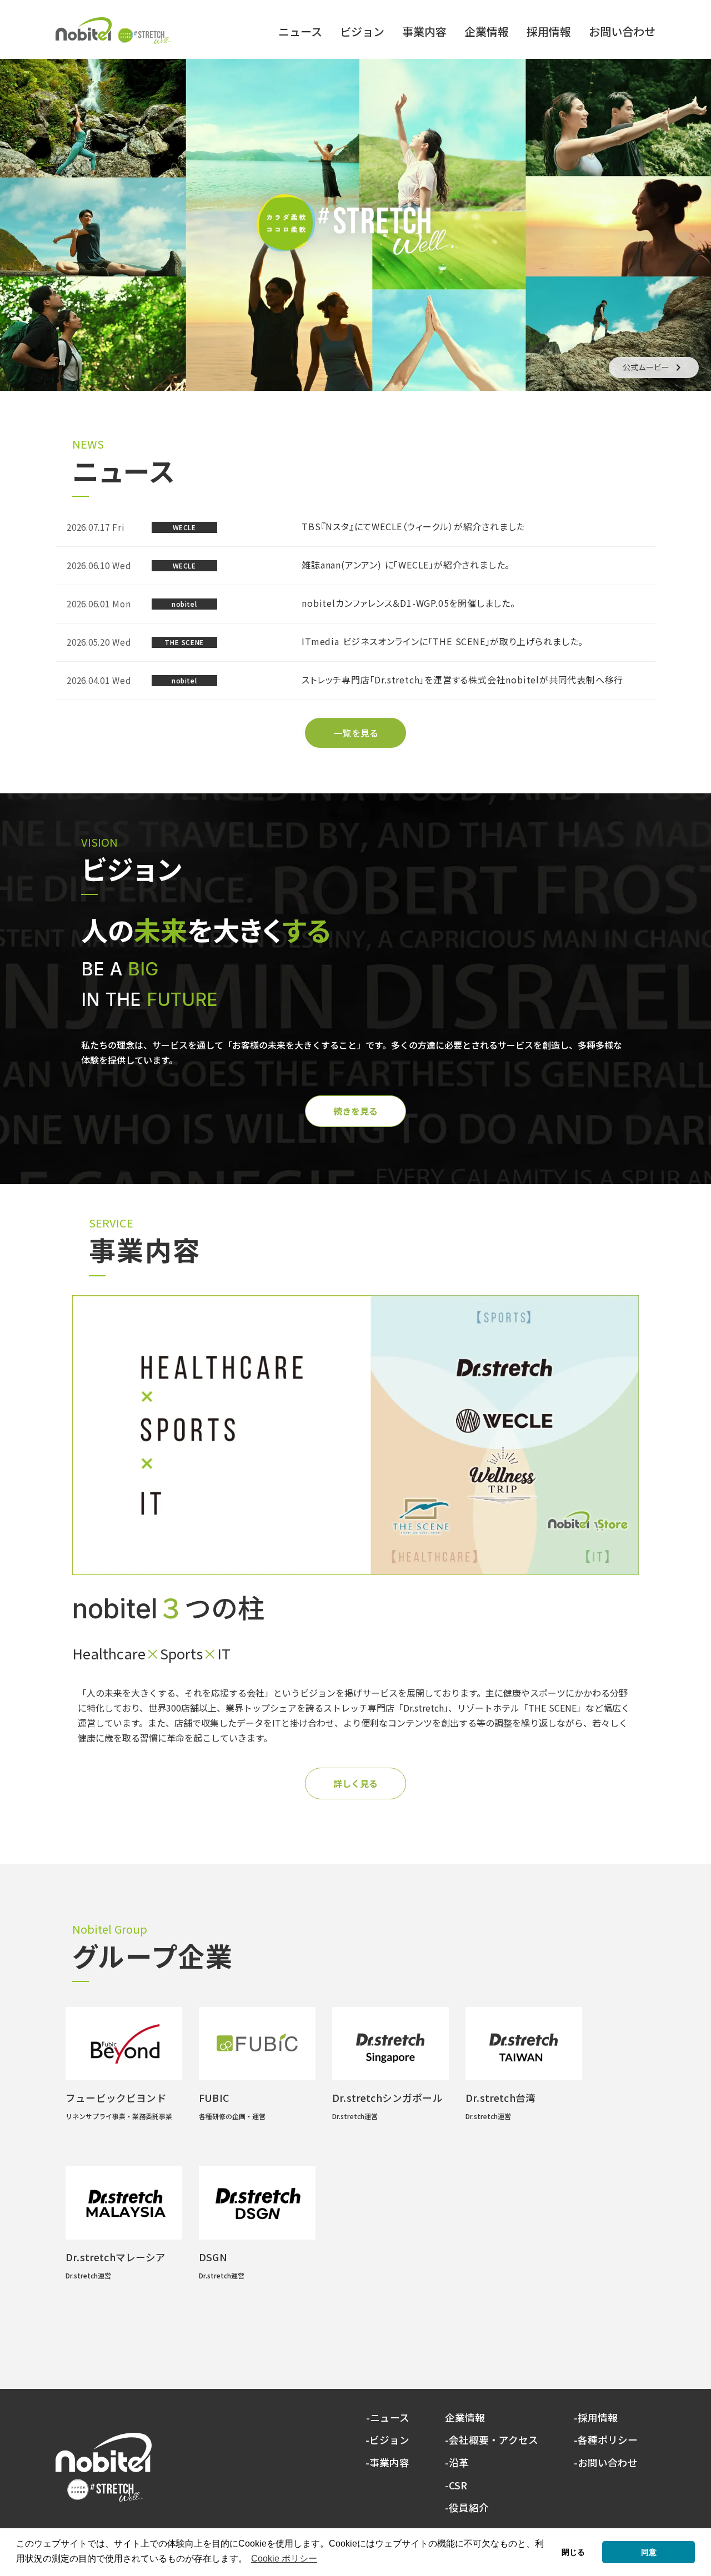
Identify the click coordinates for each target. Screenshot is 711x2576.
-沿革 (457, 2463)
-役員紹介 (467, 2508)
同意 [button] (649, 2552)
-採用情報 (596, 2418)
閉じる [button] (573, 2552)
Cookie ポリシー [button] (284, 2559)
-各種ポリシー (606, 2440)
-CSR (456, 2486)
